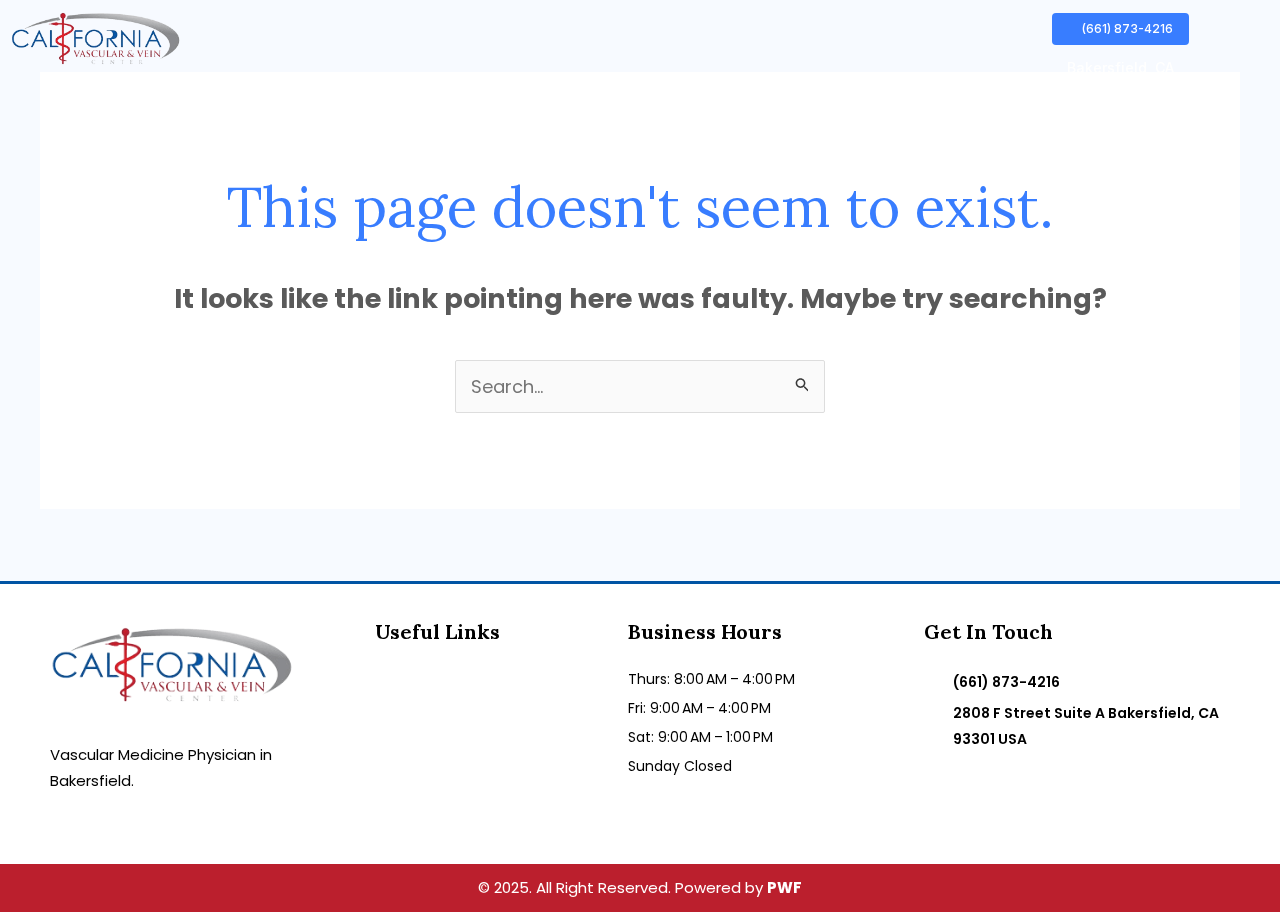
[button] (1120, 68)
